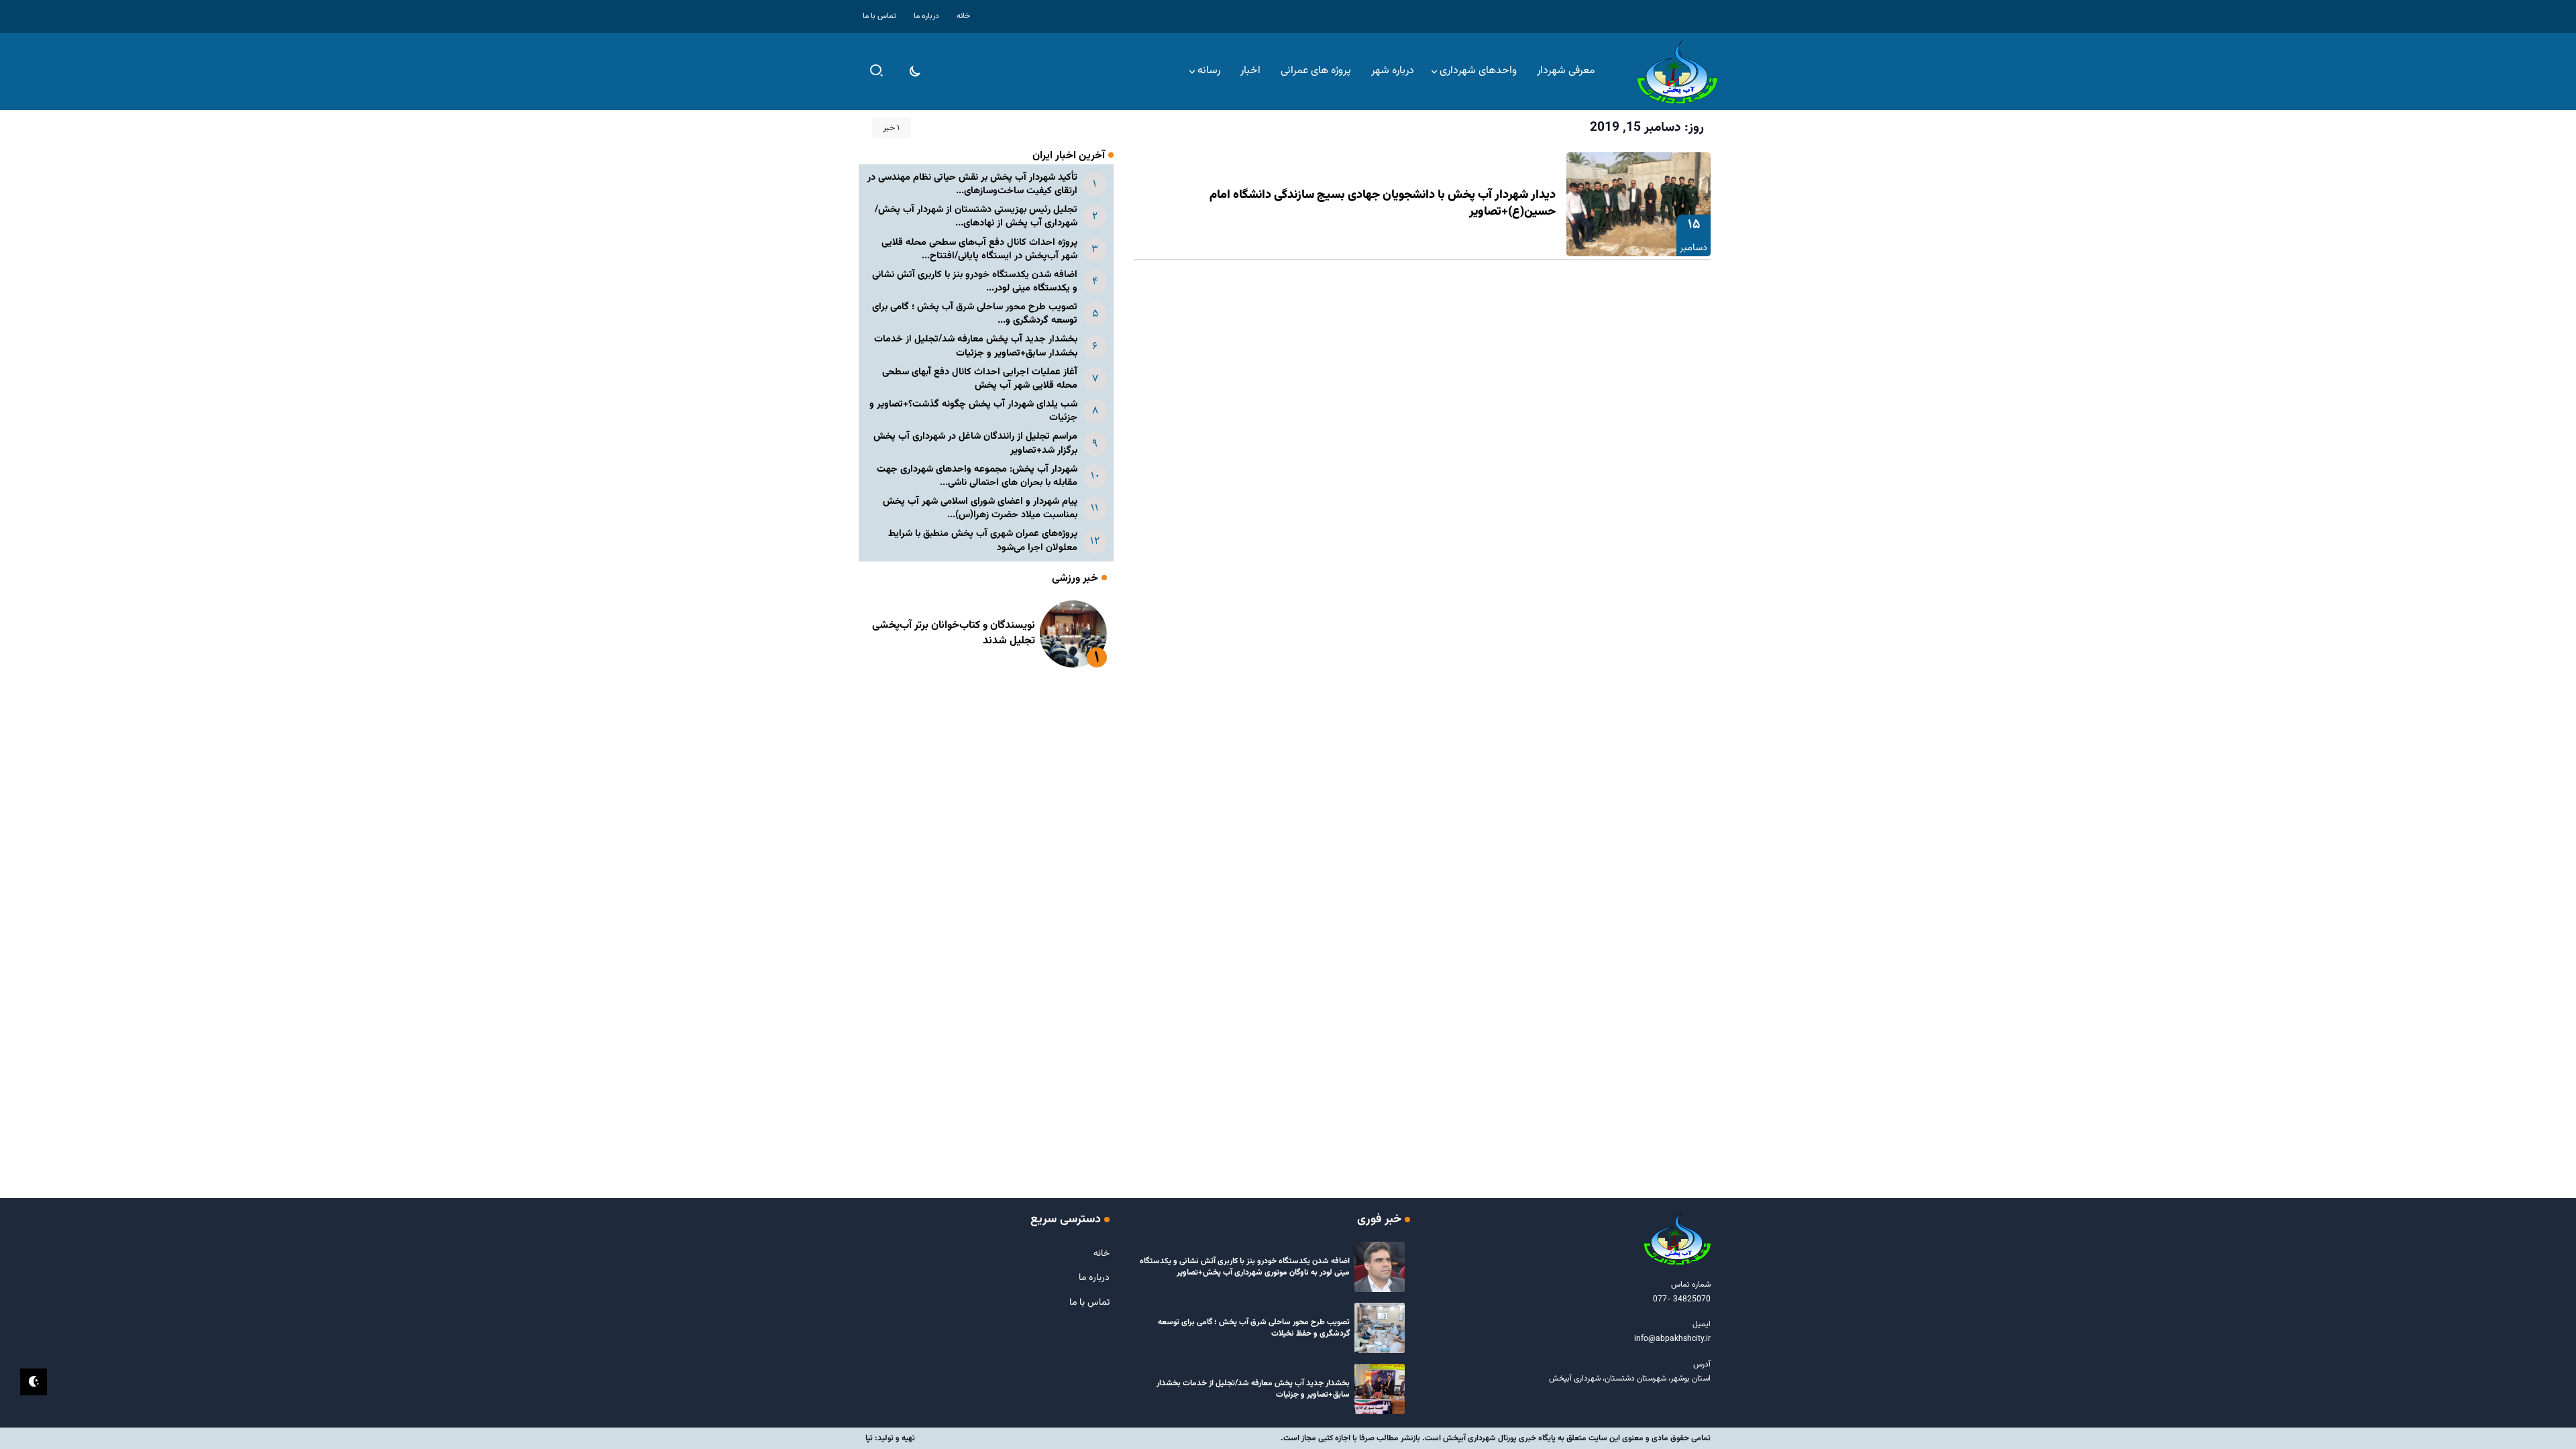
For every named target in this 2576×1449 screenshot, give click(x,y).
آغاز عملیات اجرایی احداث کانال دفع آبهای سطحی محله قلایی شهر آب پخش (980, 379)
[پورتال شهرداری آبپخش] (1677, 72)
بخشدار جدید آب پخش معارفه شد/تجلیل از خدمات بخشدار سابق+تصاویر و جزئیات (976, 346)
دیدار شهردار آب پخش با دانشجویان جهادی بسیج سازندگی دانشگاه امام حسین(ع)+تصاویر (1383, 204)
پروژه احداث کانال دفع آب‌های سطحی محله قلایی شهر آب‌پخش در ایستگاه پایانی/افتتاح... (979, 249)
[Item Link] (1639, 204)
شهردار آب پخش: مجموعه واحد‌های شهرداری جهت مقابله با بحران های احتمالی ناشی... (977, 476)
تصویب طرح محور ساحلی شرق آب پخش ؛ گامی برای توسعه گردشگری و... (975, 314)
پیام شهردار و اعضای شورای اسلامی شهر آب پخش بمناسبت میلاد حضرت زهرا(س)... (980, 508)
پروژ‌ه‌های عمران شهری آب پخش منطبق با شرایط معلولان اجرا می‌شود (983, 540)
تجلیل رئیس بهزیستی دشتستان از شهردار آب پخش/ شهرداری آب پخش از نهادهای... (976, 216)
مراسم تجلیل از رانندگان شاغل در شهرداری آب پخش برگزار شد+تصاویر (975, 443)
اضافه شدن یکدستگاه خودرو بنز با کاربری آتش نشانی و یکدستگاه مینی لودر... (975, 281)
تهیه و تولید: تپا (890, 1438)
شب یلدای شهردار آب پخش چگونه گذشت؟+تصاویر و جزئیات (973, 411)
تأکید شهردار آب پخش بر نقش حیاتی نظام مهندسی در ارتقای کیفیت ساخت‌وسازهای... (972, 184)
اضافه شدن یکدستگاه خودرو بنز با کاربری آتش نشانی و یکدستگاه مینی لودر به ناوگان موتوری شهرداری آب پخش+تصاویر (1245, 1267)
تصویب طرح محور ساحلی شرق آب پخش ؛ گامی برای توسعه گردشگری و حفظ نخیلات (1254, 1328)
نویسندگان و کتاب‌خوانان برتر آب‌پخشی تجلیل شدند (954, 633)
